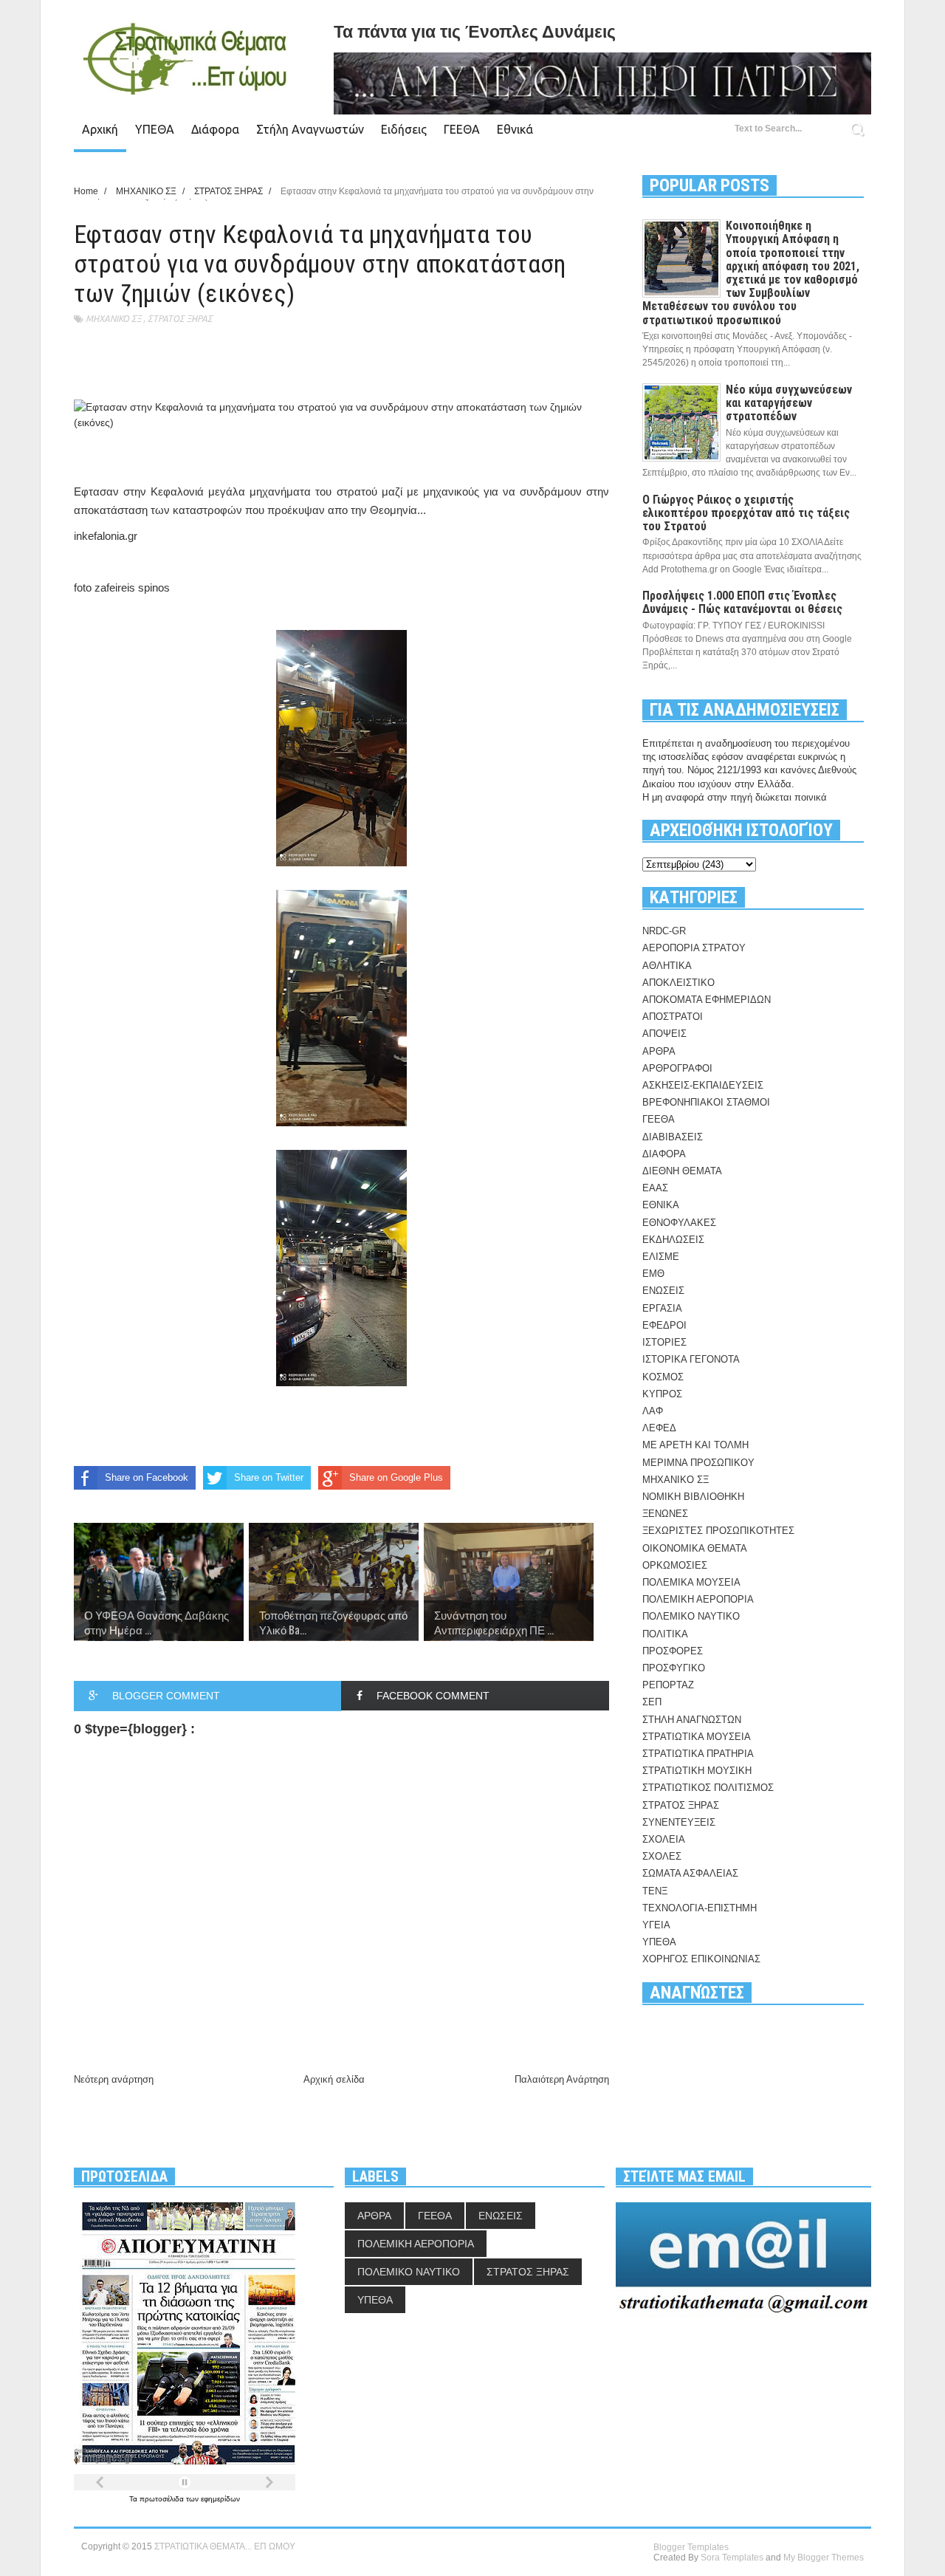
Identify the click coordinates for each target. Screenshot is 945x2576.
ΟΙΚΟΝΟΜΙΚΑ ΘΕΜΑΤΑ (695, 1548)
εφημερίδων (220, 2499)
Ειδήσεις (404, 129)
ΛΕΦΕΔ (659, 1428)
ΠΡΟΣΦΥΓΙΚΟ (674, 1668)
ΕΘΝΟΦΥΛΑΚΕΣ (679, 1223)
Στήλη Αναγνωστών (310, 129)
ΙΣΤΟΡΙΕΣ (664, 1342)
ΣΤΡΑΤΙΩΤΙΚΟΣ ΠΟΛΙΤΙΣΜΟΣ (708, 1788)
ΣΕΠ (652, 1702)
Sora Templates (732, 2558)
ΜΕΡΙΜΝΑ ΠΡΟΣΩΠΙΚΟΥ (698, 1463)
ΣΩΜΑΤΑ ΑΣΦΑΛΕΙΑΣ (690, 1873)
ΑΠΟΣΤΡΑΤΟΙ (673, 1017)
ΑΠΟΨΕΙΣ (664, 1034)
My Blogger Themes (824, 2558)
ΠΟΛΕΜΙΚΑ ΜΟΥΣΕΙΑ (691, 1582)
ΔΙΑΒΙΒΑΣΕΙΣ (673, 1137)
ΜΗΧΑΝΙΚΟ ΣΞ (113, 319)
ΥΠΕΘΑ (155, 129)
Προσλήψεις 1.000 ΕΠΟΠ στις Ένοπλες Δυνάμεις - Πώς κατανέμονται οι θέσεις (742, 602)
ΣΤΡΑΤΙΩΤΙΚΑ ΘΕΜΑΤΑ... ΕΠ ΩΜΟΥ (225, 2546)
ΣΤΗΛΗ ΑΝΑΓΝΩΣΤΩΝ (692, 1720)
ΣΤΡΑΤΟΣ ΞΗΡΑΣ (180, 319)
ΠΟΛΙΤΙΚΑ (665, 1634)
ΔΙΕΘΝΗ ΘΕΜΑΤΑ (682, 1171)
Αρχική (100, 129)
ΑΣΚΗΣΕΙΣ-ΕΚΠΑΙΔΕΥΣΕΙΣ (703, 1085)
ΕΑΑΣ (655, 1188)
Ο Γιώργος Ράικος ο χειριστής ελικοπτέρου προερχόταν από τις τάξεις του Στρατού (746, 513)
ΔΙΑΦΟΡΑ (664, 1154)
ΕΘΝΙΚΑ (661, 1205)
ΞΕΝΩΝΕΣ (665, 1514)
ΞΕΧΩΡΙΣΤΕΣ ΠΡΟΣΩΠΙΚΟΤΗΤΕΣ (718, 1531)
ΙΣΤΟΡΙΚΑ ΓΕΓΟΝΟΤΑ (691, 1359)
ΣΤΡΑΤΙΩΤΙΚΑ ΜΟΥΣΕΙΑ (697, 1737)
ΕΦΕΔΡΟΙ (664, 1325)
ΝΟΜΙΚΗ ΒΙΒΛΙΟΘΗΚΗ (693, 1497)
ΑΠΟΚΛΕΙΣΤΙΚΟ (678, 983)
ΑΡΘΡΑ (659, 1051)
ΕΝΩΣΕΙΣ (663, 1291)
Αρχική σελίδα (334, 2079)
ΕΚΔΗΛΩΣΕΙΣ (673, 1240)
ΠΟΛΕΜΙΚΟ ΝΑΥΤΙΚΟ (691, 1616)
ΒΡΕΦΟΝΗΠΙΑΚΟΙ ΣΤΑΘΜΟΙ (706, 1102)
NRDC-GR (664, 931)
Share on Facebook (147, 1477)
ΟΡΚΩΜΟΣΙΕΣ (675, 1565)
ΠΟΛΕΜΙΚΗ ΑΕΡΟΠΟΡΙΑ (698, 1599)
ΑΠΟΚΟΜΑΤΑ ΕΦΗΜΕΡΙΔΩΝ (707, 1000)
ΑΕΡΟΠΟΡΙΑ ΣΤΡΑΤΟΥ (694, 948)
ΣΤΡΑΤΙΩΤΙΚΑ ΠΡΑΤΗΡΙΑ (698, 1754)
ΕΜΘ (653, 1274)
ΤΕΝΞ (655, 1891)
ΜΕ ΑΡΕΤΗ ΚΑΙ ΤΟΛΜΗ (695, 1445)
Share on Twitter (269, 1477)
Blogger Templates (691, 2547)
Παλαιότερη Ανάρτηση (562, 2079)
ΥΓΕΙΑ (656, 1925)
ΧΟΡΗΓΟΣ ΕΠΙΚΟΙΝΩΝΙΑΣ (701, 1959)
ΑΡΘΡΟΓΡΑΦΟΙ (677, 1068)
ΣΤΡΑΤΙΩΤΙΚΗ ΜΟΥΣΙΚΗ (697, 1771)
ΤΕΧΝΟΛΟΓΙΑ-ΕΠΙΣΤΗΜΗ (700, 1908)
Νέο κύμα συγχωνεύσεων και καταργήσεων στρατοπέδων (789, 403)
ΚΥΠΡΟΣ (662, 1394)
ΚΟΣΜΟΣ (663, 1377)
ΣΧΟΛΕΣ (662, 1856)
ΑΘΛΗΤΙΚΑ (667, 966)
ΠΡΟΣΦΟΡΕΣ (673, 1651)
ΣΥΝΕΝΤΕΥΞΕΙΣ (679, 1822)
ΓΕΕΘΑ (462, 129)
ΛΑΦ (653, 1411)
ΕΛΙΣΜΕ (661, 1257)
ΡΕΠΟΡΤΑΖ (668, 1685)
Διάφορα (215, 129)
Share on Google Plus (396, 1477)
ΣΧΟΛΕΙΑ (664, 1839)
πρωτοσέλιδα (163, 2499)
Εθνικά (515, 129)
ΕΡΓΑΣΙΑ (662, 1308)
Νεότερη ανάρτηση (114, 2079)
